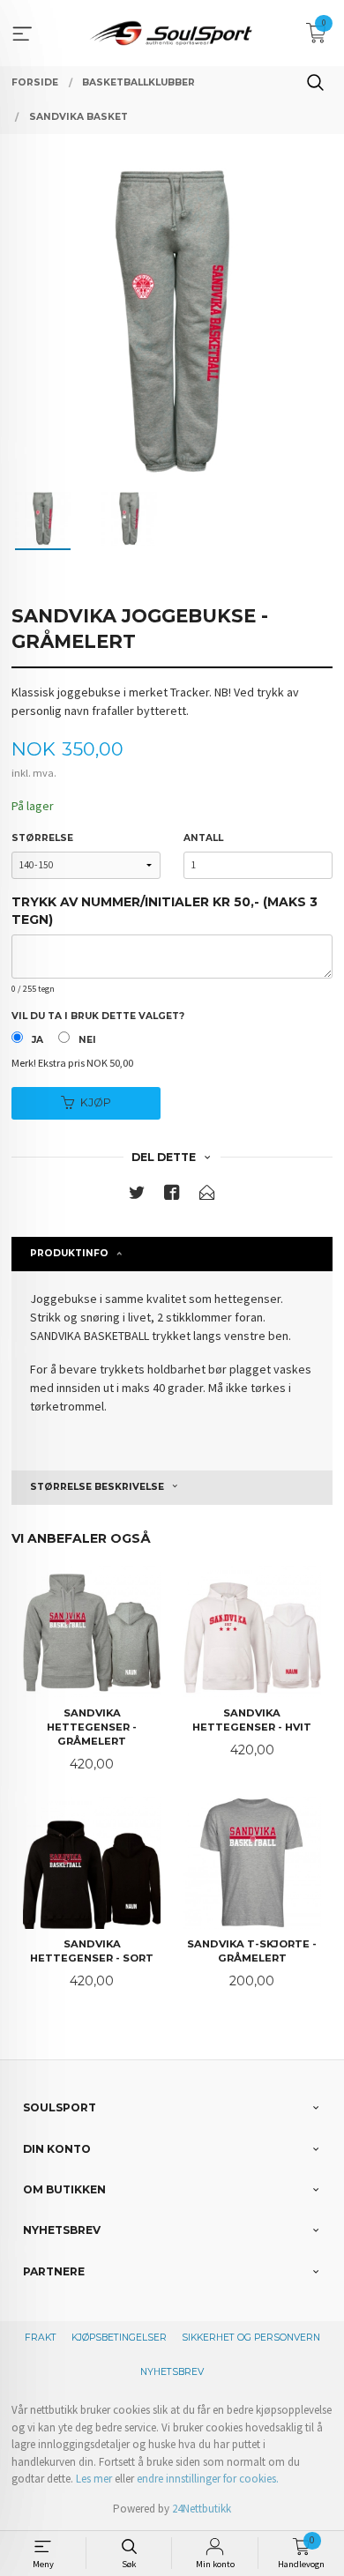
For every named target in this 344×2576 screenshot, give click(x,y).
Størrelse (42, 838)
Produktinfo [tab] (69, 1253)
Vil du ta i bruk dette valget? (98, 1016)
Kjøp (96, 1102)
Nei (87, 1040)
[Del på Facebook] (172, 1196)
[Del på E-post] (207, 1196)
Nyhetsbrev (172, 2372)
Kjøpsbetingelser (119, 2338)
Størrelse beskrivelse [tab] (97, 1487)
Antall (203, 838)
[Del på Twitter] (137, 1196)
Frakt (41, 2338)
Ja (37, 1040)
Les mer (94, 2479)
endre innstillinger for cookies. (208, 2479)
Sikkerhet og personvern (251, 2338)
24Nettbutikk (202, 2509)
